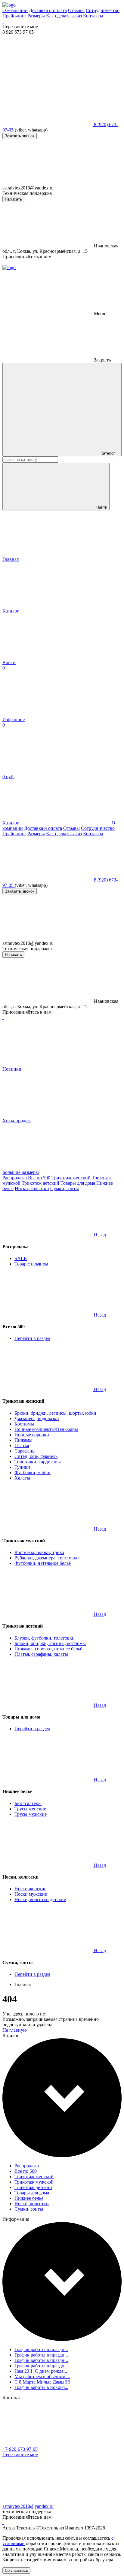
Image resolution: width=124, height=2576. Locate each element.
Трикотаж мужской (34, 2182)
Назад (100, 1235)
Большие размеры (21, 1172)
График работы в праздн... (41, 2349)
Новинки (12, 1069)
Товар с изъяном (31, 1264)
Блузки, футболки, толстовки (45, 1638)
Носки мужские (31, 1894)
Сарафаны (25, 1451)
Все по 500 (39, 1178)
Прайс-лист (14, 16)
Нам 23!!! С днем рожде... (41, 2371)
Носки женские (30, 1889)
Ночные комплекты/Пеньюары (46, 1429)
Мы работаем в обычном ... (42, 2376)
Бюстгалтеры (28, 1803)
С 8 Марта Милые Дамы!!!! (42, 2382)
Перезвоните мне (20, 2455)
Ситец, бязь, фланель (36, 1456)
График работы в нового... (41, 2387)
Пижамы (23, 1440)
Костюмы (24, 1424)
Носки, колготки (32, 1188)
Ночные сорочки (32, 1435)
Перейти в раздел (32, 1338)
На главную (15, 2030)
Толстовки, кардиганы (38, 1462)
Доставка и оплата (48, 10)
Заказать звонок (20, 136)
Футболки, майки (33, 1472)
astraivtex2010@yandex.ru (28, 2506)
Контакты (93, 16)
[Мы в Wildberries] (3, 21)
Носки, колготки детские (40, 1899)
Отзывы (76, 10)
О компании (15, 10)
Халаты (22, 1478)
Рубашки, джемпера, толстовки (47, 1558)
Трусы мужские (31, 1814)
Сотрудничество (103, 10)
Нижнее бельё (29, 2198)
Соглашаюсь (16, 2570)
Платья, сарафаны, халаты (41, 1654)
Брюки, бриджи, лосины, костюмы (50, 1643)
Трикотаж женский (71, 1178)
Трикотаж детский (40, 1183)
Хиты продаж (17, 1121)
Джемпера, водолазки (37, 1418)
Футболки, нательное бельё (43, 1563)
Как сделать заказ (64, 16)
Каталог (107, 453)
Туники (22, 1467)
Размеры (36, 16)
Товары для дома (78, 1183)
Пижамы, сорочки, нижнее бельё (48, 1649)
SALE (21, 1258)
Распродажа (15, 1178)
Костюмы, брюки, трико (39, 1552)
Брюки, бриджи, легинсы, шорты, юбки (55, 1413)
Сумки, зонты (65, 1188)
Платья (22, 1445)
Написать (13, 199)
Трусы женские (30, 1809)
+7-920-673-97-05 (20, 2449)
